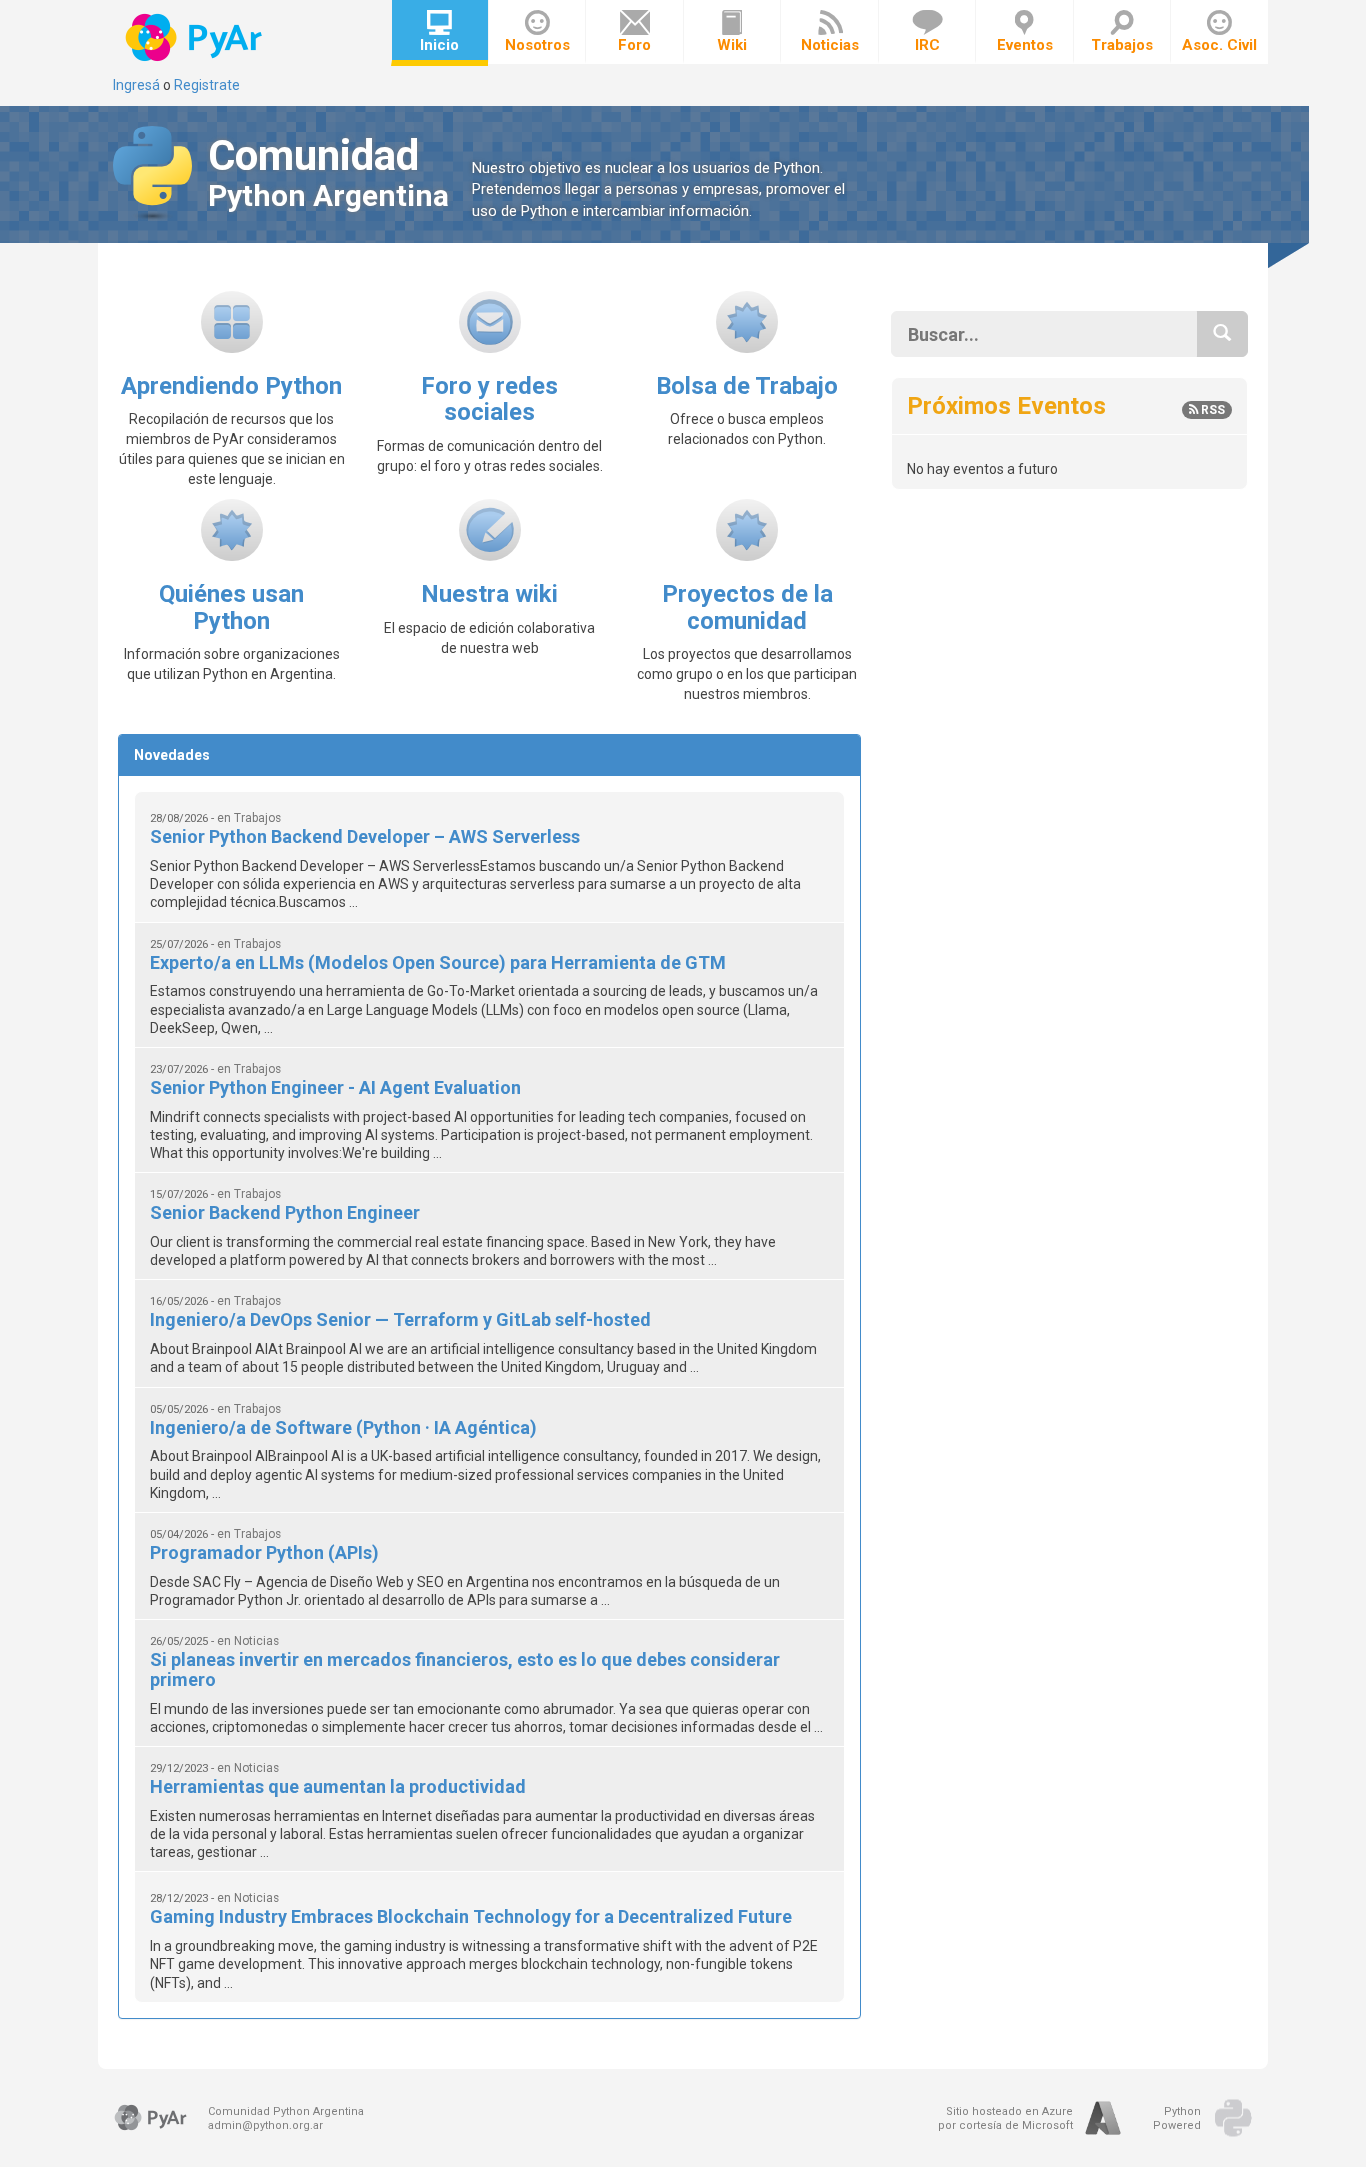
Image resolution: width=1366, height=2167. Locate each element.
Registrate (207, 85)
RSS (1211, 410)
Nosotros (537, 45)
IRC (927, 45)
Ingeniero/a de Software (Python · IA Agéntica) (343, 1427)
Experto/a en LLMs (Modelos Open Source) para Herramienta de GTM (438, 962)
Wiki (732, 45)
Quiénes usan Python (231, 607)
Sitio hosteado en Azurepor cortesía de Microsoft (1005, 2118)
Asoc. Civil (1219, 45)
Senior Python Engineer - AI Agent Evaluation (335, 1087)
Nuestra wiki (489, 594)
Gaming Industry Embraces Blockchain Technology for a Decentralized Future (471, 1916)
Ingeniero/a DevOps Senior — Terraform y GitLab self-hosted (400, 1319)
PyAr (195, 37)
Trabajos (1122, 45)
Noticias (830, 45)
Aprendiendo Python (231, 386)
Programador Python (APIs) (264, 1552)
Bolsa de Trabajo (747, 386)
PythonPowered (1177, 2118)
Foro (634, 45)
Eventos (1025, 45)
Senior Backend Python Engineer (285, 1212)
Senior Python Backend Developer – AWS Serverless (365, 836)
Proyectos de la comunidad (747, 607)
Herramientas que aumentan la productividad (338, 1786)
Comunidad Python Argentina (286, 2111)
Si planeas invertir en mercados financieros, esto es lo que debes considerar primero (465, 1669)
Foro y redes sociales (489, 399)
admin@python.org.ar (265, 2125)
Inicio (439, 45)
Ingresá (136, 85)
